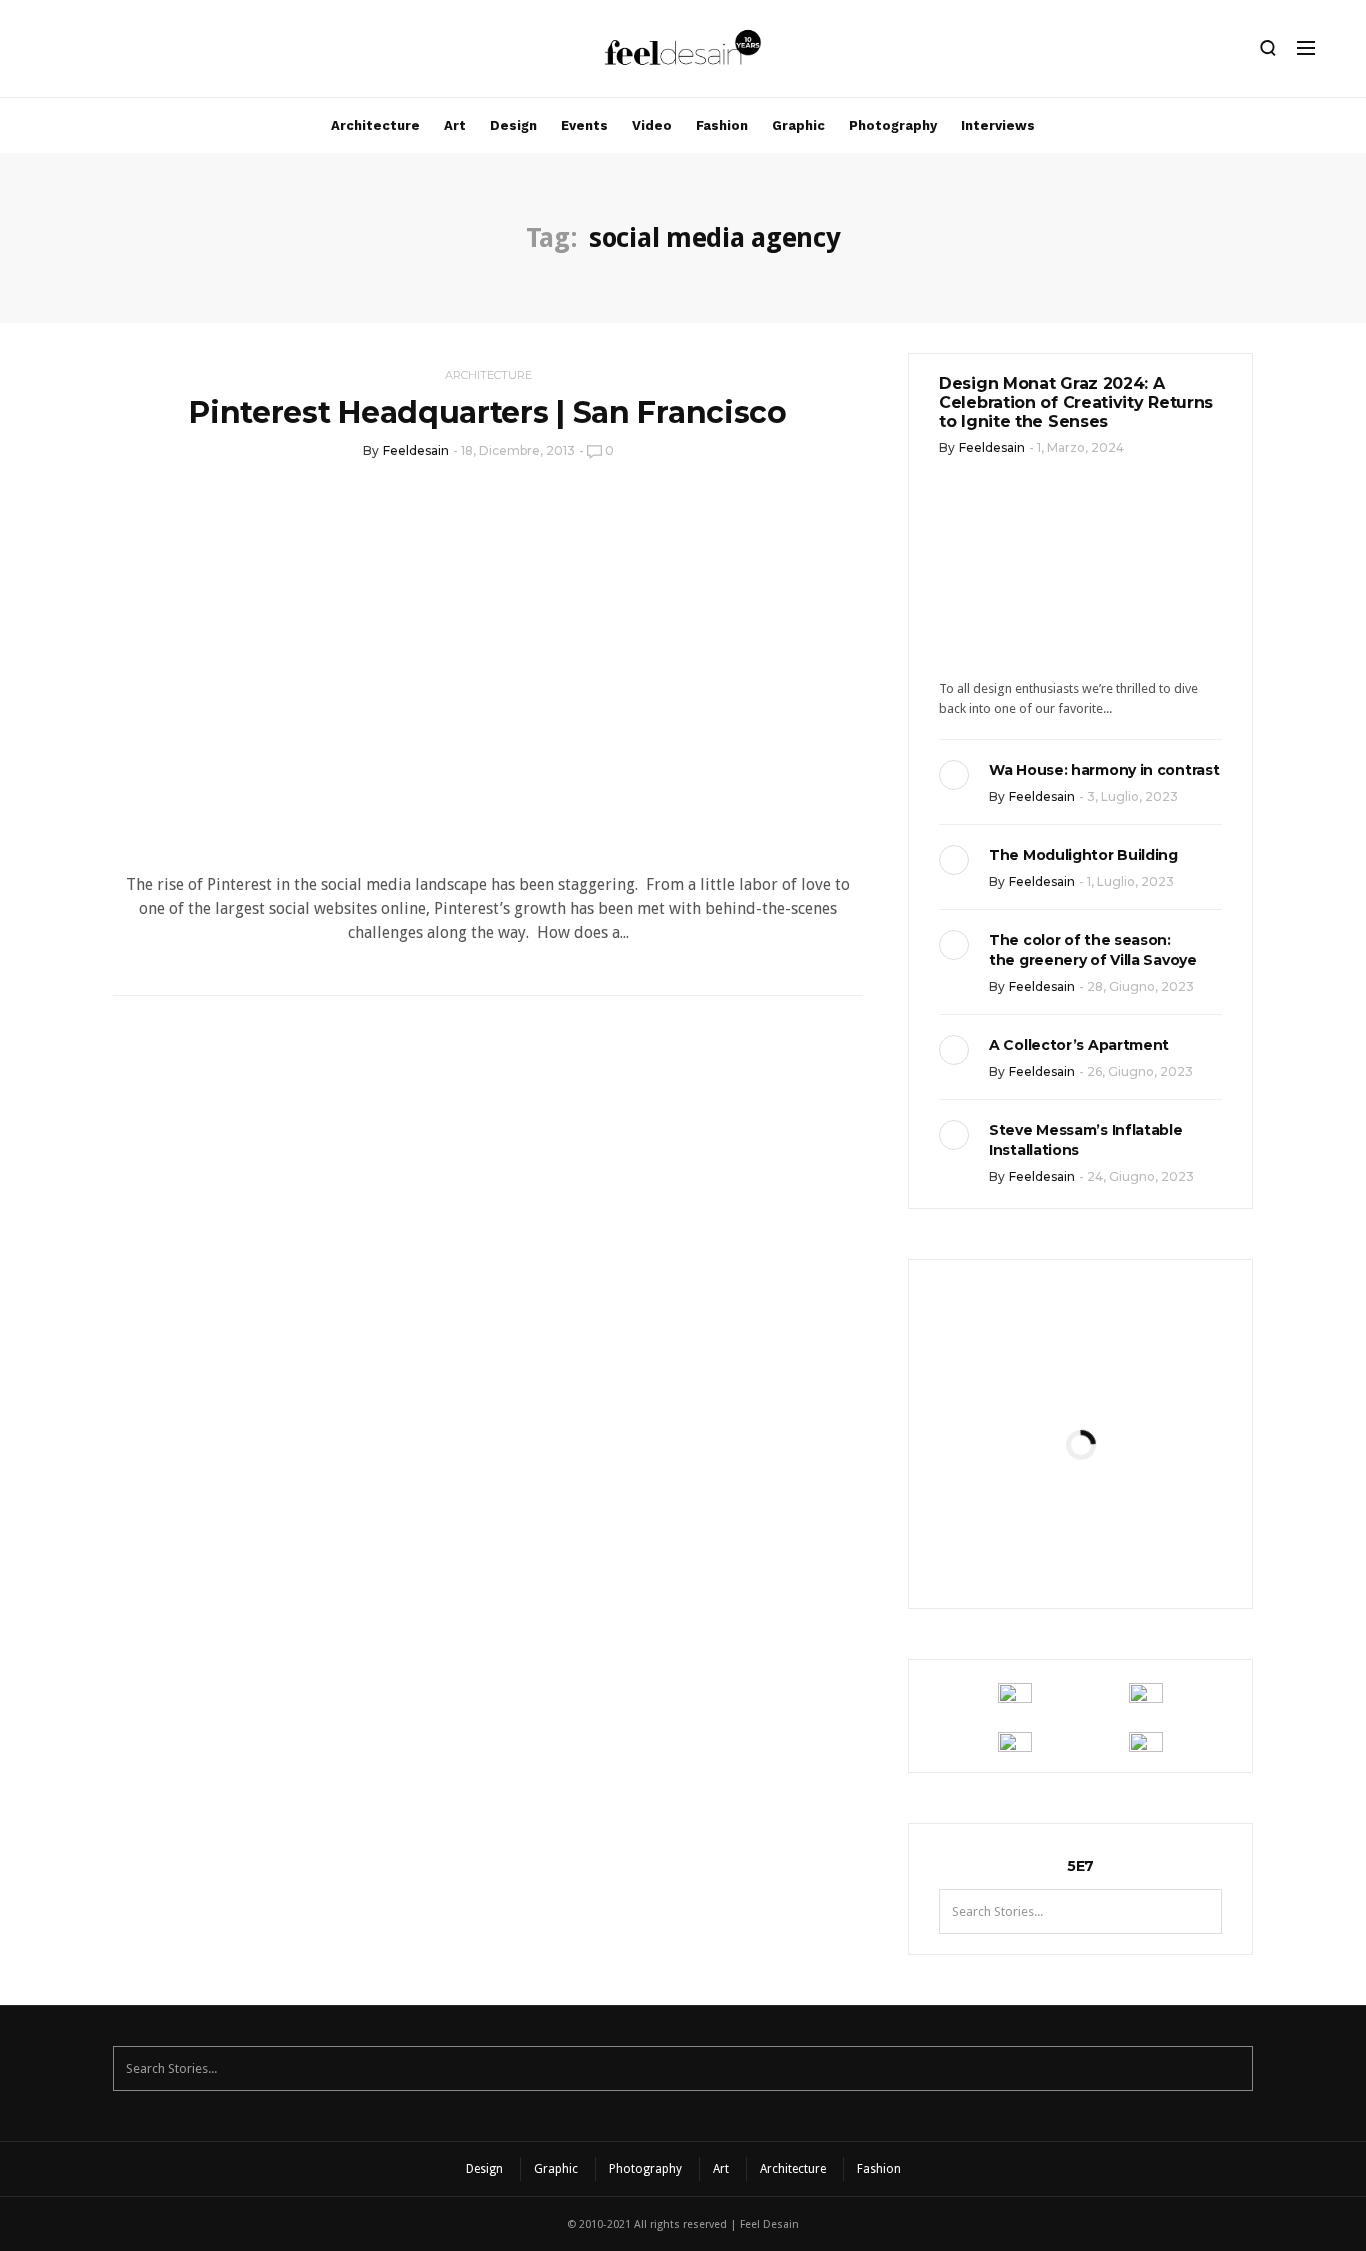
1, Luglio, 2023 (1130, 881)
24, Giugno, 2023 (1140, 1176)
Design (513, 125)
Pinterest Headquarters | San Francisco (488, 412)
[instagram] (53, 53)
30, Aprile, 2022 (1129, 1546)
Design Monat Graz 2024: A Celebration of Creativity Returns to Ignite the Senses (1076, 402)
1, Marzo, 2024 (1080, 447)
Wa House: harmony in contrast (1104, 770)
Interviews (998, 125)
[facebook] (87, 53)
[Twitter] (121, 53)
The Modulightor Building (1083, 855)
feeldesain (416, 450)
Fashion (722, 125)
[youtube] (155, 53)
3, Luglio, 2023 (1132, 796)
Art (455, 125)
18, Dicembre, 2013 (518, 450)
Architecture (375, 125)
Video (652, 125)
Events (584, 125)
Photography (893, 125)
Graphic (798, 125)
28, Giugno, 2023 (1140, 986)
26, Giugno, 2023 (1140, 1071)
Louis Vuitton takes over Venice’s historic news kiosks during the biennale (1080, 1376)
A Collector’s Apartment (1079, 1045)
